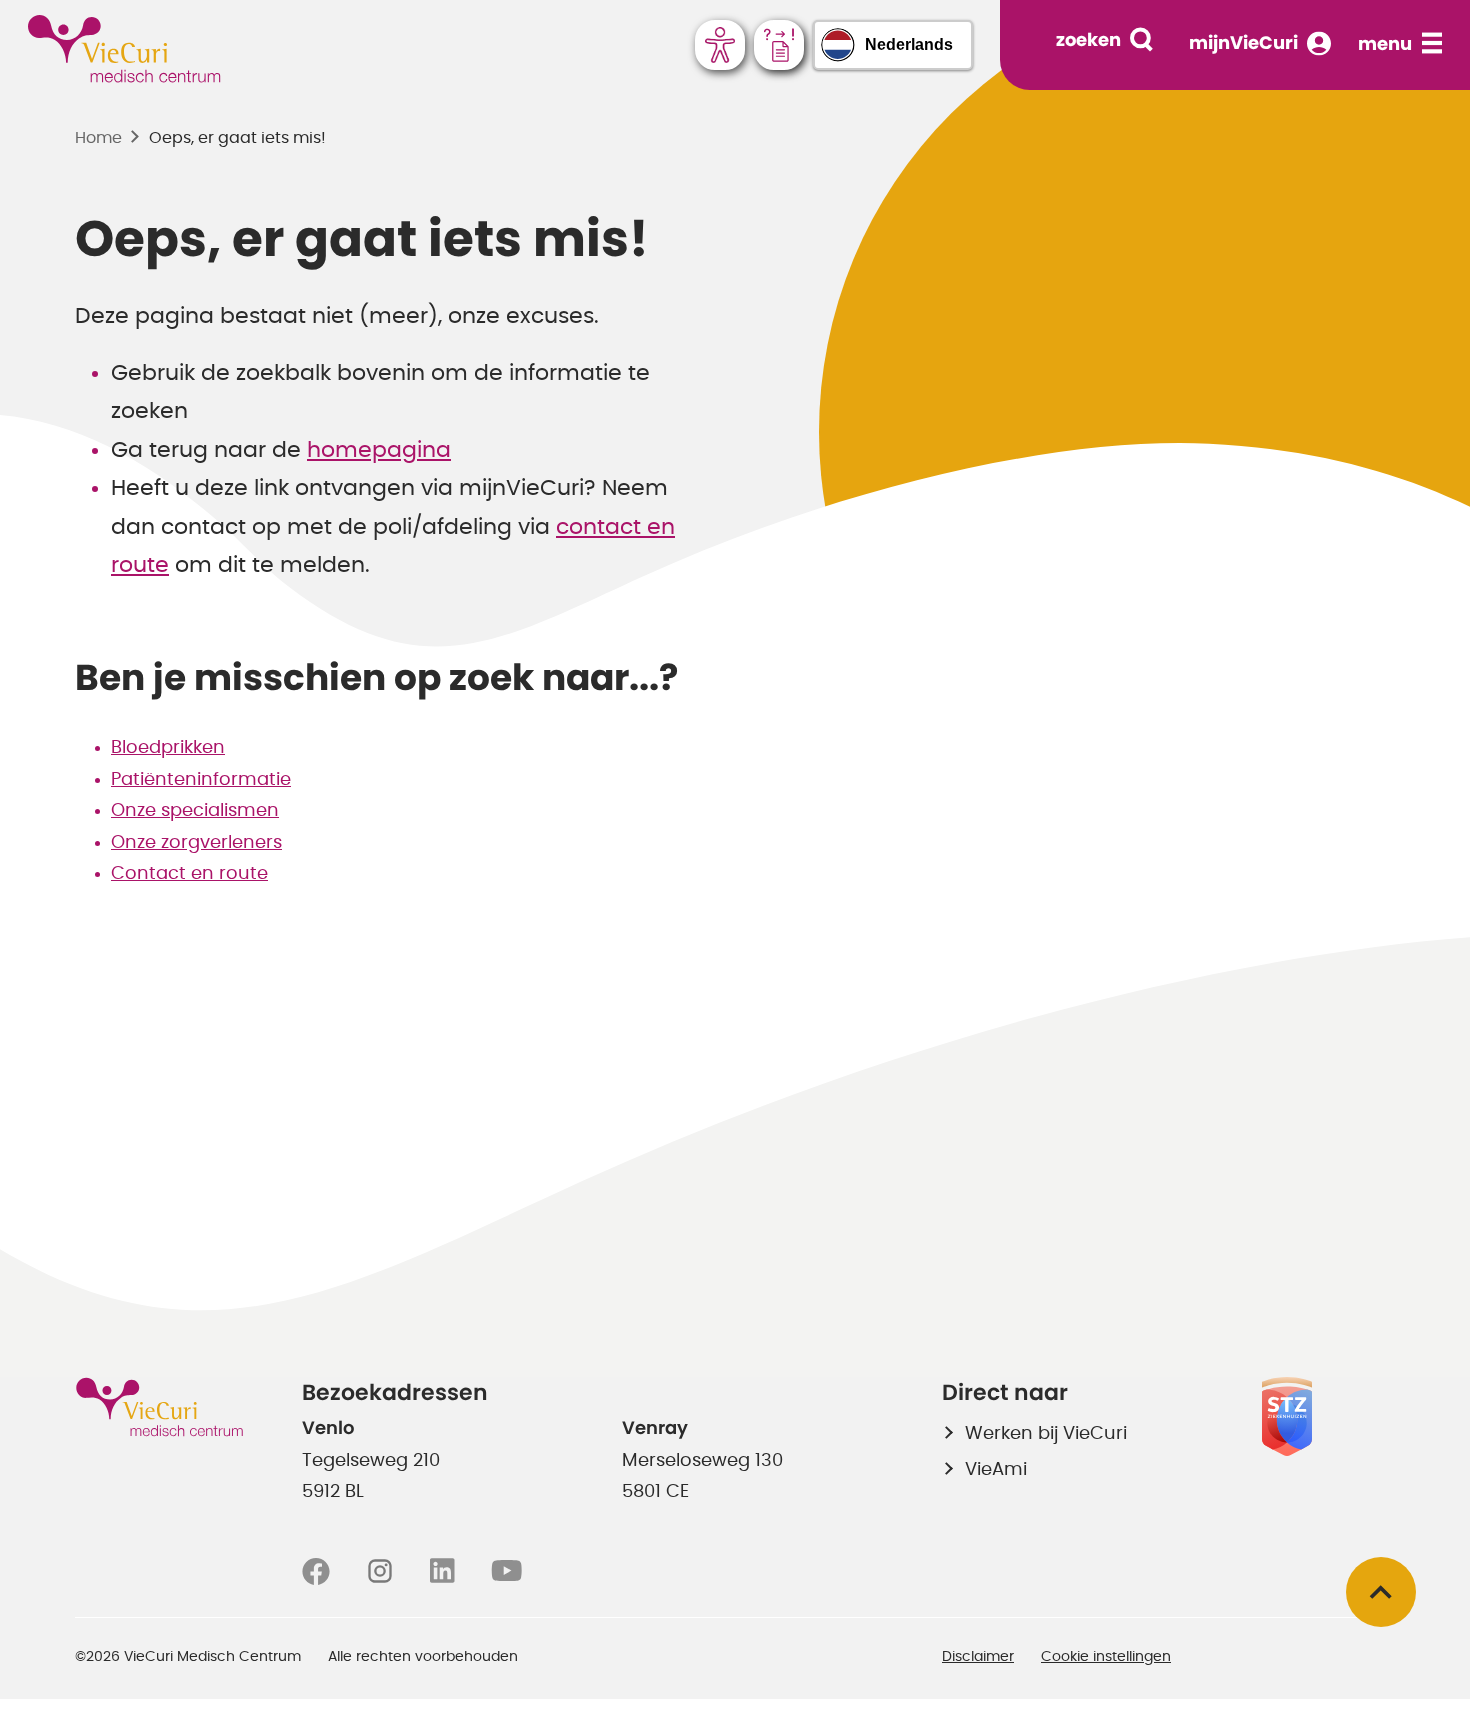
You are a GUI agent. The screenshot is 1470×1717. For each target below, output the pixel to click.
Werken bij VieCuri (1046, 1434)
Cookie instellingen (1106, 1657)
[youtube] (506, 1572)
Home (98, 138)
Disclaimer (978, 1657)
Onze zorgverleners (196, 843)
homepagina (379, 450)
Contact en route (189, 874)
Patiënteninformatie (201, 780)
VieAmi (996, 1470)
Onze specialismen (195, 811)
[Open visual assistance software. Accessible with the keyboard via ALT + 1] (720, 45)
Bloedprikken (168, 748)
